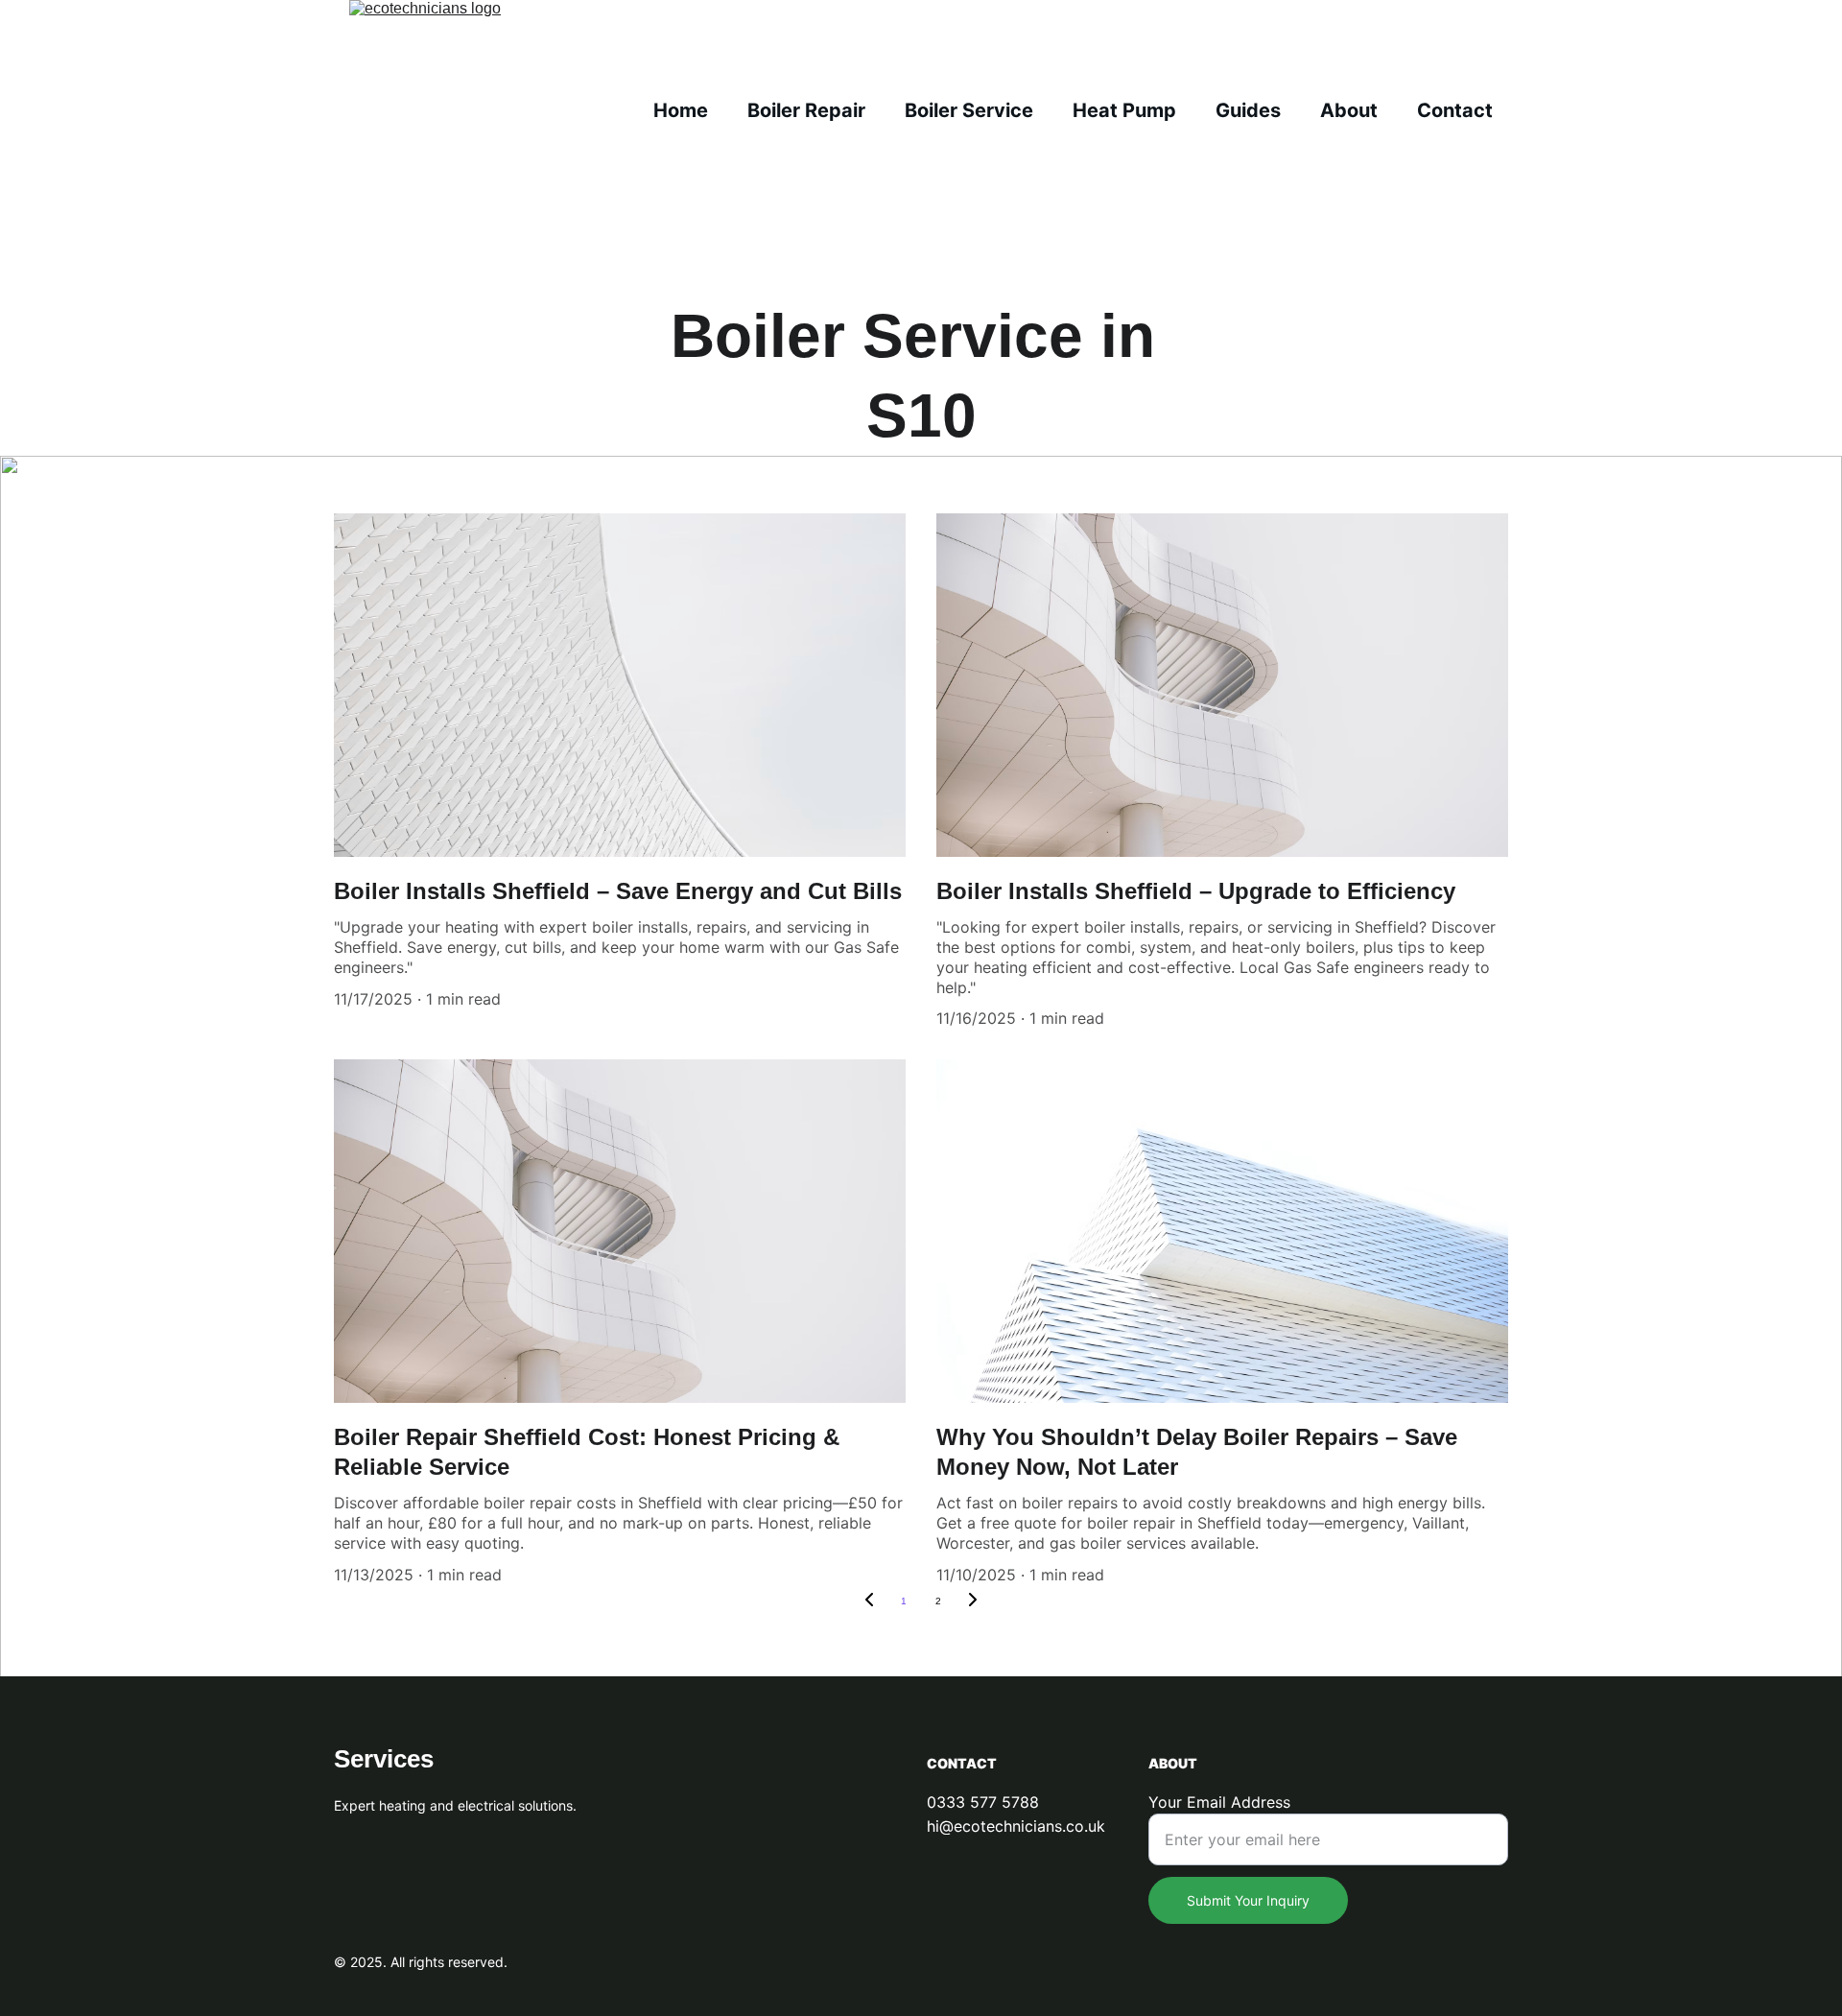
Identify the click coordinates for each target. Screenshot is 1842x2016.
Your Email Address (1219, 1802)
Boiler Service (969, 110)
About (1349, 110)
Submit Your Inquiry (1248, 1900)
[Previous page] (869, 1601)
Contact (1455, 110)
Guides (1248, 110)
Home (681, 110)
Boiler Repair (806, 110)
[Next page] (973, 1601)
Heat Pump (1124, 110)
